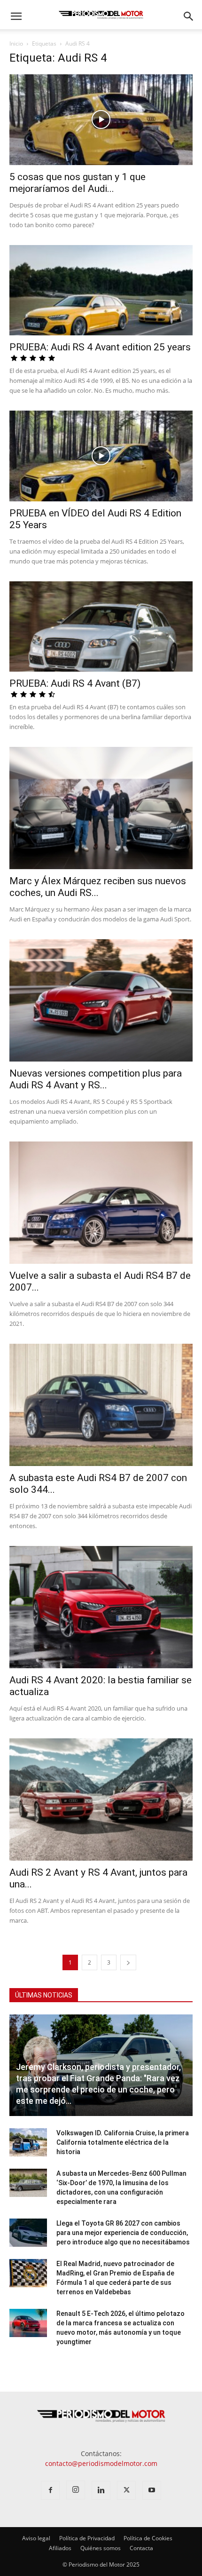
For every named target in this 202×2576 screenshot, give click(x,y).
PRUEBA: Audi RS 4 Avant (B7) (75, 683)
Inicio (16, 44)
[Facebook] (50, 2490)
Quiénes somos (101, 2548)
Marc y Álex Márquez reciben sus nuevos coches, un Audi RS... (98, 887)
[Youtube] (152, 2490)
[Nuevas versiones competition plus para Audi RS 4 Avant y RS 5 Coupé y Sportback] (101, 1000)
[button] (16, 16)
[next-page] (128, 1962)
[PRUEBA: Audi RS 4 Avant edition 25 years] (101, 290)
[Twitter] (126, 2490)
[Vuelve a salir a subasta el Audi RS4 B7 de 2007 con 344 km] (101, 1203)
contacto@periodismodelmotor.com (101, 2463)
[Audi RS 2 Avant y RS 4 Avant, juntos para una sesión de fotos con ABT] (101, 1799)
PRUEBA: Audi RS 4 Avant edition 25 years (100, 347)
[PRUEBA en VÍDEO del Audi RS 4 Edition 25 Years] (101, 456)
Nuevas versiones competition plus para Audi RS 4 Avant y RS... (96, 1079)
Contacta (141, 2548)
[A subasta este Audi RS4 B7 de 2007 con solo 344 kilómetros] (101, 1405)
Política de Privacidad (87, 2538)
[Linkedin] (101, 2490)
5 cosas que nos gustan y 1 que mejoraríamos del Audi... (78, 183)
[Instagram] (76, 2490)
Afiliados (60, 2548)
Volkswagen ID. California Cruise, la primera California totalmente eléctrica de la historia (123, 2142)
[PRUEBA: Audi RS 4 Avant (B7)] (101, 627)
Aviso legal (36, 2538)
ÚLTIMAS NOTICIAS (44, 1995)
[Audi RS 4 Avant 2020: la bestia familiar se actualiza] (101, 1607)
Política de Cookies (148, 2538)
